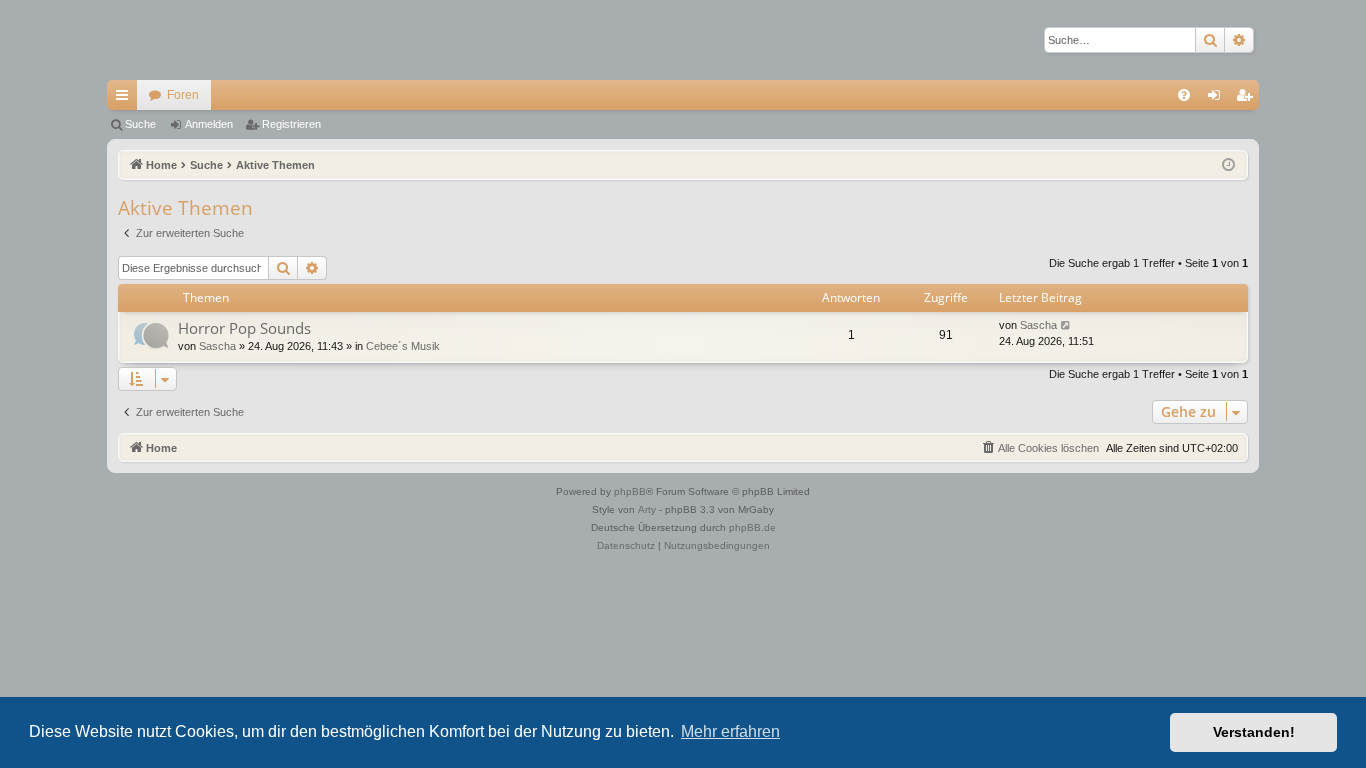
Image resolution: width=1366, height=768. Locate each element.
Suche (140, 124)
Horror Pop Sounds (244, 328)
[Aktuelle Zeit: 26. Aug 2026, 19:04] (1228, 165)
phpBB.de (752, 527)
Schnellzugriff (126, 99)
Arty (647, 509)
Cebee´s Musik (403, 346)
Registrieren (291, 124)
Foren (183, 95)
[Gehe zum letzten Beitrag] (1066, 325)
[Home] (177, 40)
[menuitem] (1184, 95)
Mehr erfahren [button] (730, 731)
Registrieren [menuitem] (1248, 99)
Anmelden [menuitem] (1218, 99)
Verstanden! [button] (1254, 732)
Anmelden (209, 124)
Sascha (217, 346)
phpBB (630, 491)
